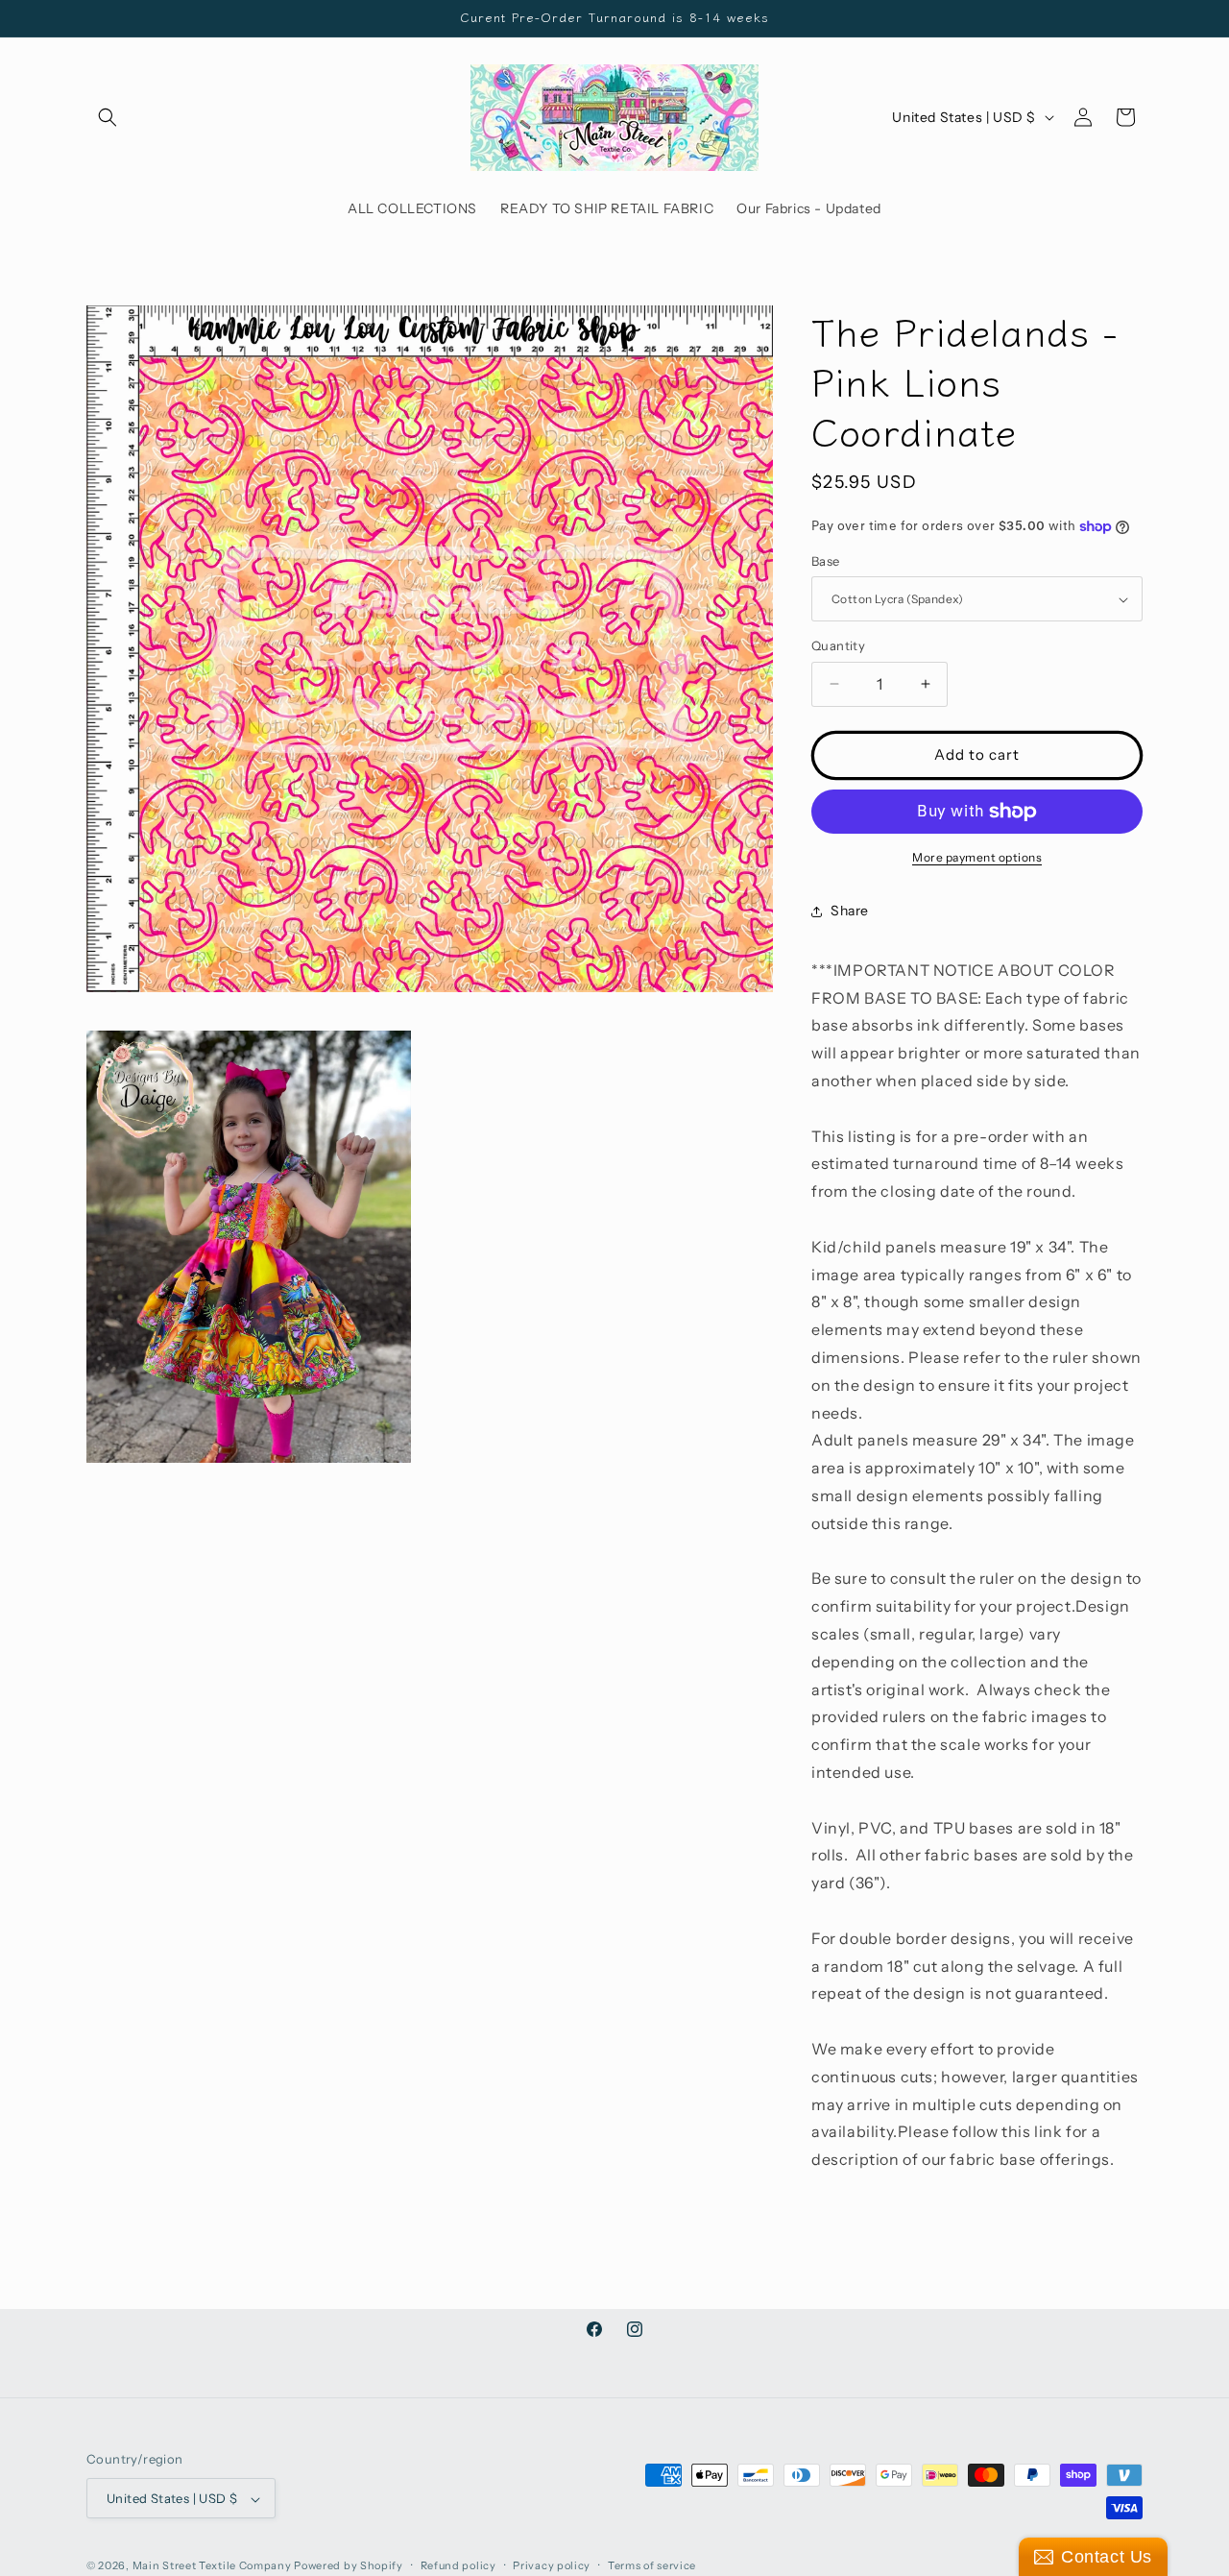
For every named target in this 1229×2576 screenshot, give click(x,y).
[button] (108, 117)
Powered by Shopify (349, 2566)
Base (826, 561)
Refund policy (458, 2565)
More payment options (977, 857)
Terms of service (652, 2565)
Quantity (838, 645)
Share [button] (850, 911)
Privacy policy (552, 2565)
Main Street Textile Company (212, 2566)
